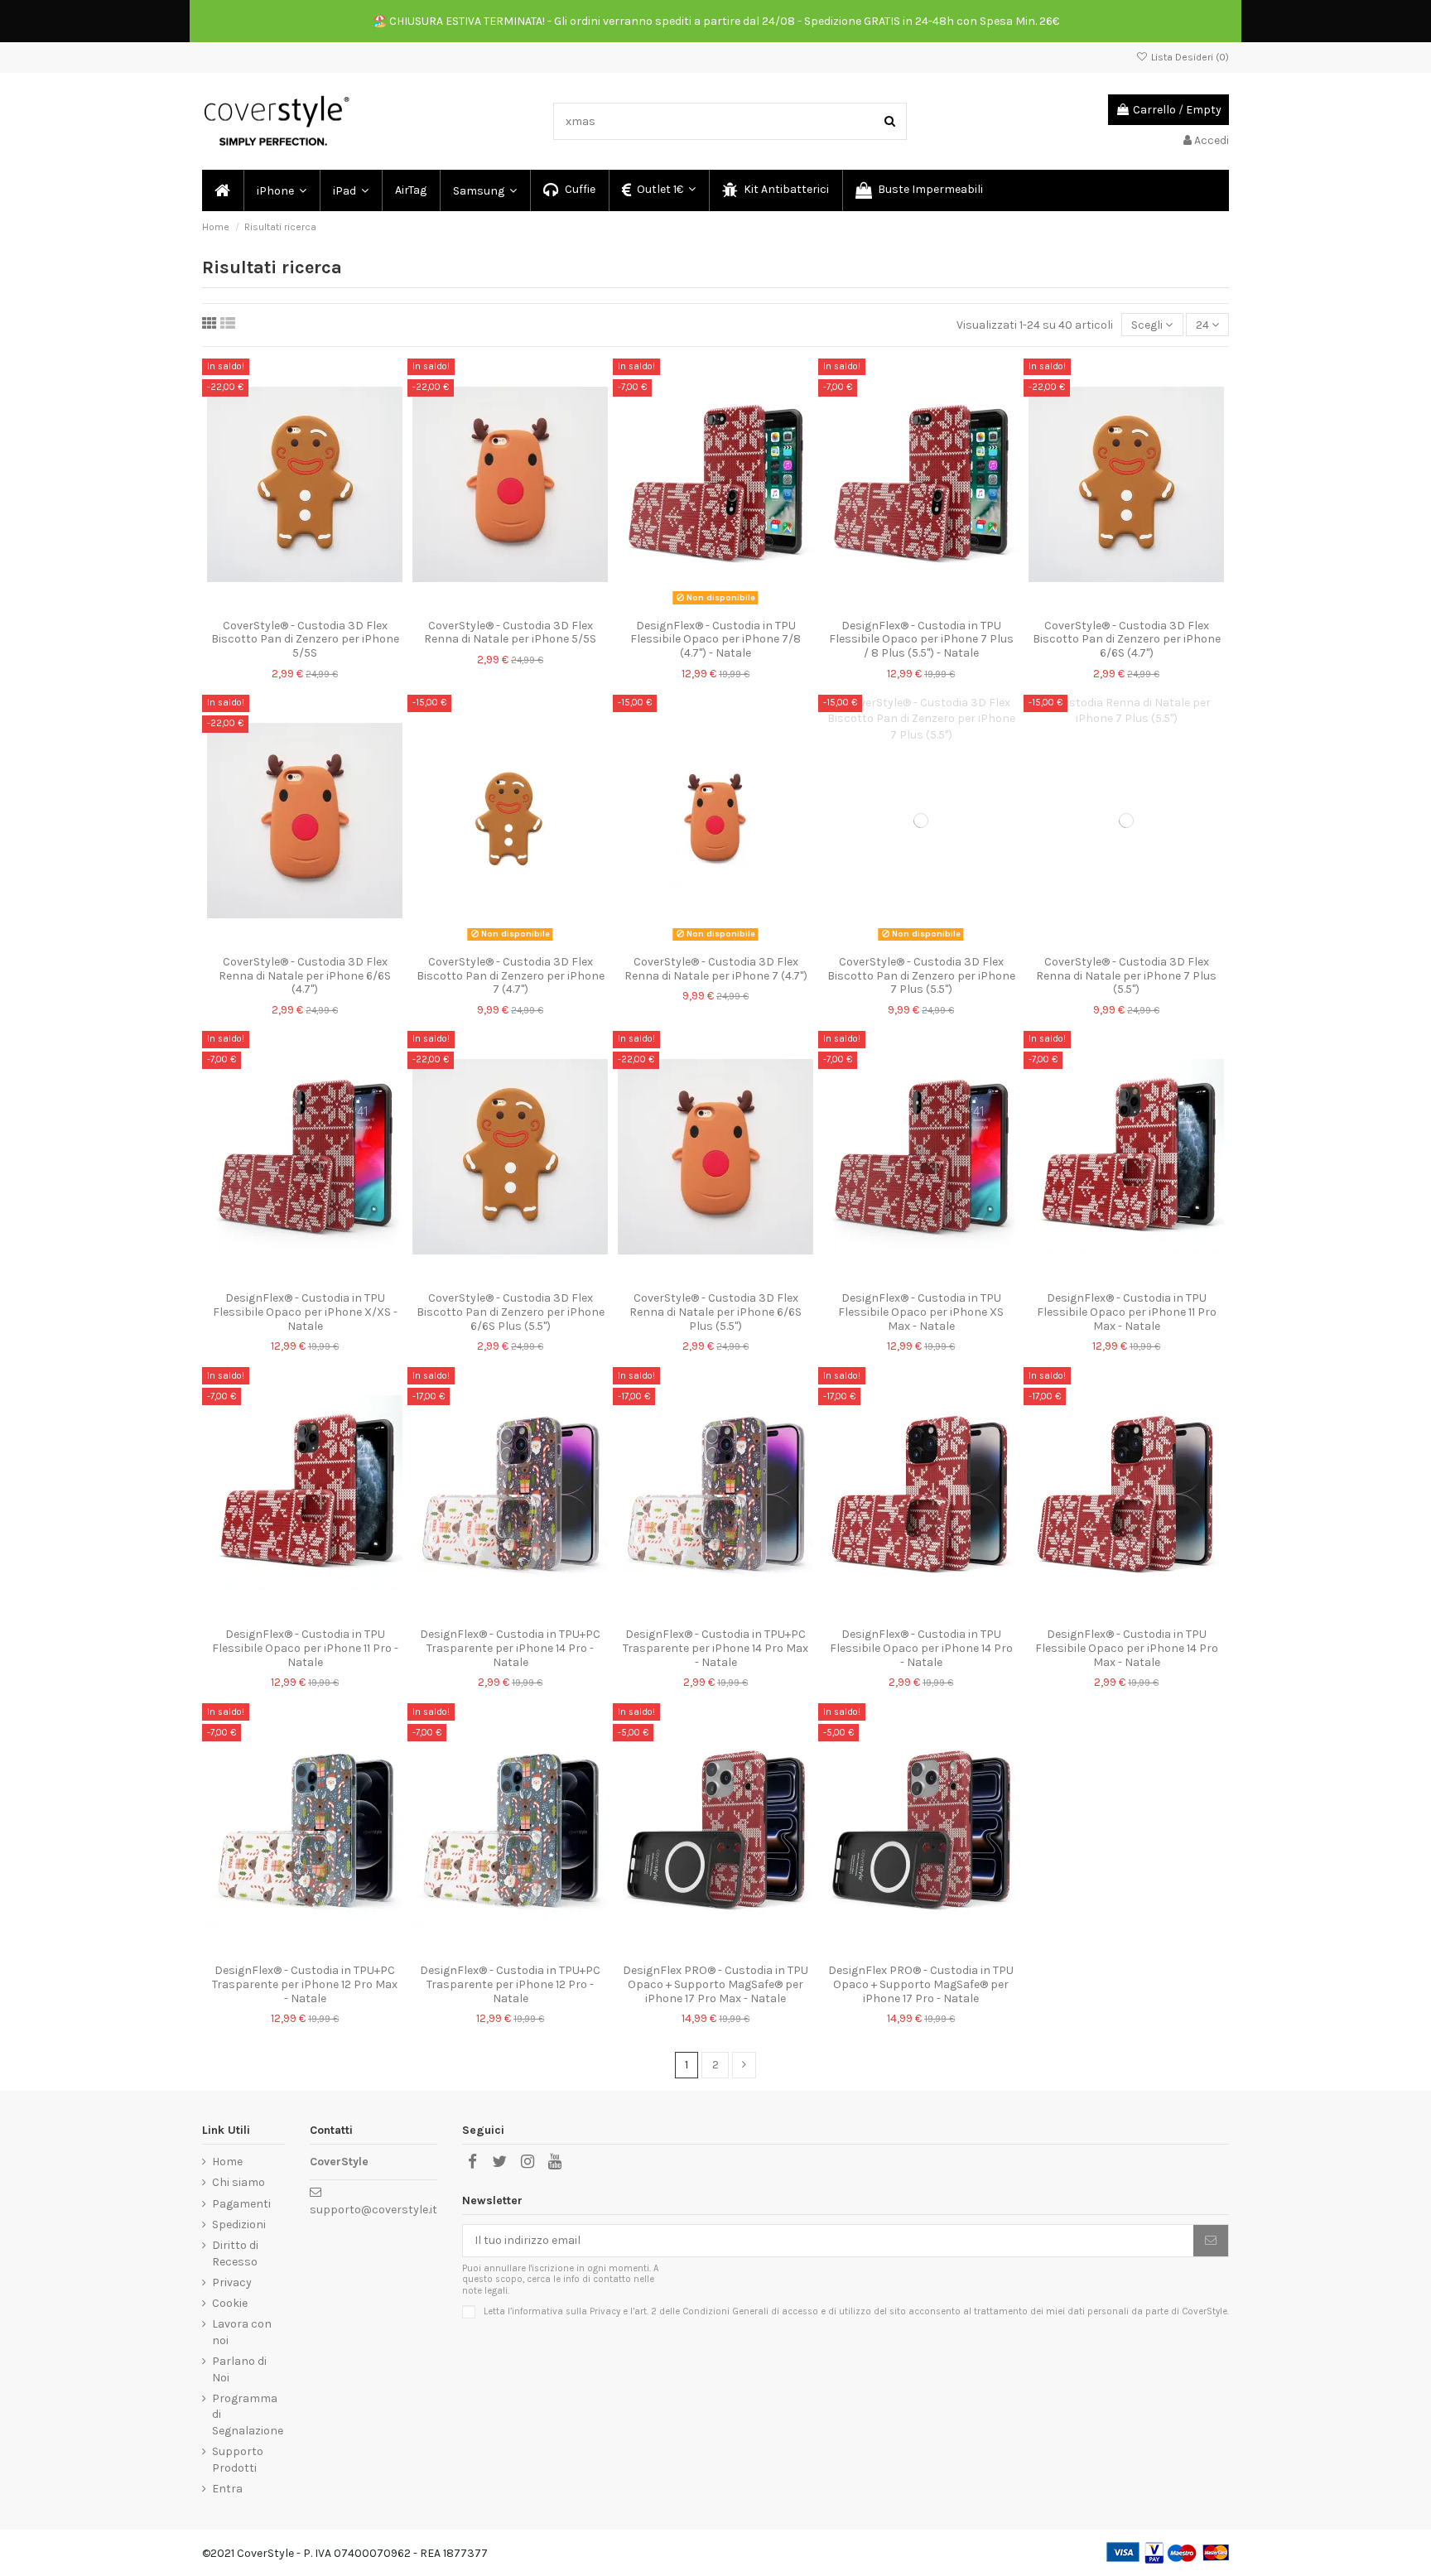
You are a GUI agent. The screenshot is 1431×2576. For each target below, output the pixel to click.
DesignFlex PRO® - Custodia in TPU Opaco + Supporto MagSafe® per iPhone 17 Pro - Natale (921, 1984)
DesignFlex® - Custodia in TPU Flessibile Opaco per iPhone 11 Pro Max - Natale (1127, 1312)
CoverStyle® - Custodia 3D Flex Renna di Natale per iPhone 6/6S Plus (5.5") (715, 1312)
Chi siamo (238, 2182)
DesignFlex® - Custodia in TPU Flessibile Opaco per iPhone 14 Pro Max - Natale (1127, 1648)
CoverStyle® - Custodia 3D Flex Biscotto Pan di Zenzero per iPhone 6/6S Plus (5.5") (511, 1312)
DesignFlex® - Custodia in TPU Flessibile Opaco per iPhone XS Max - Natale (921, 1312)
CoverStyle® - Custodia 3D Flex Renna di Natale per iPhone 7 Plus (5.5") (1126, 976)
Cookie (230, 2303)
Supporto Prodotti (238, 2460)
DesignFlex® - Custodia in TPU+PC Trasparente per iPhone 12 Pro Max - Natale (305, 1984)
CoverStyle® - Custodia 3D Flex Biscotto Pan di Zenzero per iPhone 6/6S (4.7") (1127, 640)
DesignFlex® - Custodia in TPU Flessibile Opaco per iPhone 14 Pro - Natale (921, 1648)
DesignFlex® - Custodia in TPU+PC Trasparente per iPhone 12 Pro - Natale (510, 1984)
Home (227, 2162)
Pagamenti (241, 2204)
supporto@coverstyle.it (373, 2210)
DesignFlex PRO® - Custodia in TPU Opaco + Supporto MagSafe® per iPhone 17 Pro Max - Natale (715, 1984)
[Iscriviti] (1211, 2241)
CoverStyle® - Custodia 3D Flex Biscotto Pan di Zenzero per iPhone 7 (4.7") (511, 976)
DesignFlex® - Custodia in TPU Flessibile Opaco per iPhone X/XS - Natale (305, 1312)
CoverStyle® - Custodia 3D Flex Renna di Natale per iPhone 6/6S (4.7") (305, 976)
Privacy (232, 2282)
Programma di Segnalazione (248, 2415)
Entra (227, 2489)
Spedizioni (239, 2225)
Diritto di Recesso (235, 2253)
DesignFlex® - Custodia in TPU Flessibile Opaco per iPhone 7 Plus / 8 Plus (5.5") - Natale (921, 640)
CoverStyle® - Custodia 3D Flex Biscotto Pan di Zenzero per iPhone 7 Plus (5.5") (921, 976)
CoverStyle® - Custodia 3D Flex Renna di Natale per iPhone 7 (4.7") (716, 969)
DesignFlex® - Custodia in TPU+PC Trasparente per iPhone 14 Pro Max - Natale (715, 1648)
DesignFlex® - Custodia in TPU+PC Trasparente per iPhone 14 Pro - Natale (510, 1648)
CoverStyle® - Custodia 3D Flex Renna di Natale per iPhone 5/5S (510, 633)
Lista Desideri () (1189, 57)
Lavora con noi (242, 2332)
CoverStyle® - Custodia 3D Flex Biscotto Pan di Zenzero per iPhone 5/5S (305, 640)
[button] (281, 190)
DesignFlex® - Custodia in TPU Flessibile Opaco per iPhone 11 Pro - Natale (305, 1648)
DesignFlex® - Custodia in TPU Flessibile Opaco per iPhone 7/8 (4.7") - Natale (715, 640)
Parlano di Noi (239, 2369)
